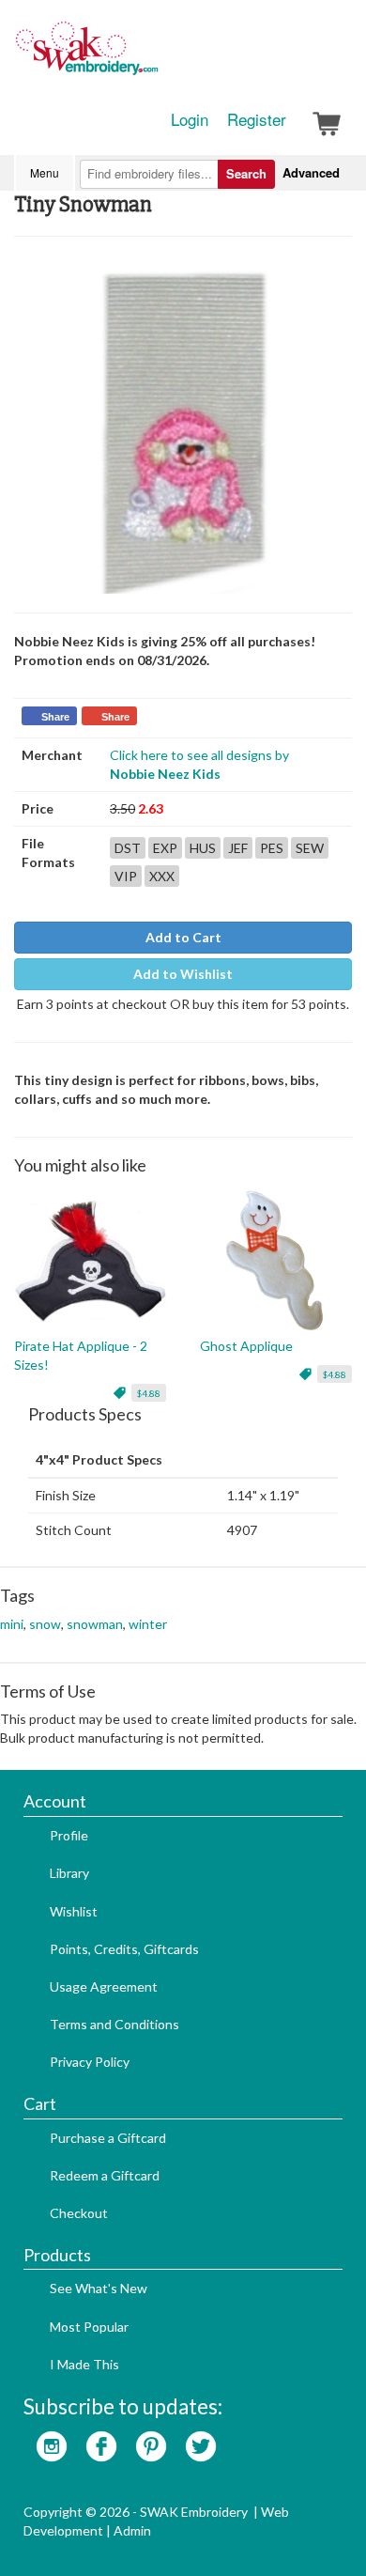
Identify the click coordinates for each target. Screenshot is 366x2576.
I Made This (84, 2364)
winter (148, 1624)
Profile (69, 1835)
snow (45, 1624)
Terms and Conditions (114, 2024)
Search (246, 173)
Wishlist (74, 1911)
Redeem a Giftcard (105, 2175)
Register (257, 119)
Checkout (79, 2213)
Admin (132, 2530)
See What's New (99, 2288)
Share (55, 717)
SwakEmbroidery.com (155, 56)
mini (12, 1624)
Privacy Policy (90, 2062)
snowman (95, 1624)
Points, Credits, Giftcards (124, 1949)
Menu (45, 172)
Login (190, 119)
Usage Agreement (104, 1986)
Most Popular (89, 2327)
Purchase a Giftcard (108, 2138)
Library (69, 1873)
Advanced (311, 172)
